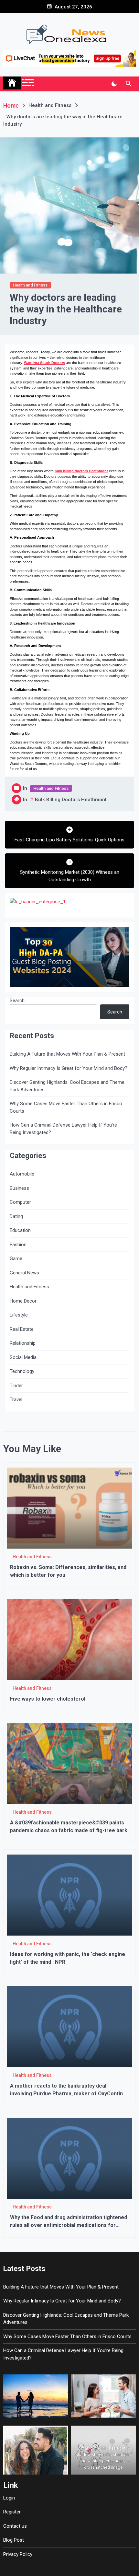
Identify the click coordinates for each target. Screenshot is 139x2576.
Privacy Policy (18, 2554)
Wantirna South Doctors (44, 363)
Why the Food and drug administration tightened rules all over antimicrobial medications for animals (69, 2225)
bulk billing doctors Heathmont (81, 471)
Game (16, 1259)
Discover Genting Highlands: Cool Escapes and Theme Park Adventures (67, 1086)
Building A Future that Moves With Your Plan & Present (67, 1054)
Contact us (15, 2526)
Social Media (23, 1357)
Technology (22, 1371)
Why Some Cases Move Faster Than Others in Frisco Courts (66, 1107)
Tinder (16, 1386)
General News (24, 1273)
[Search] (128, 84)
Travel (16, 1399)
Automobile (22, 1174)
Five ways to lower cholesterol (48, 1699)
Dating (16, 1216)
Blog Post (14, 2540)
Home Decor (23, 1301)
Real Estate (22, 1329)
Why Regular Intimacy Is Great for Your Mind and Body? (69, 1068)
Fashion (18, 1245)
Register (12, 2512)
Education (20, 1230)
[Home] (12, 83)
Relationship (23, 1343)
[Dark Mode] (114, 84)
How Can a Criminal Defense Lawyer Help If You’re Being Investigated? (63, 1129)
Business (19, 1188)
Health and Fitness (30, 285)
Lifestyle (19, 1315)
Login (9, 2498)
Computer (20, 1202)
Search (17, 1001)
